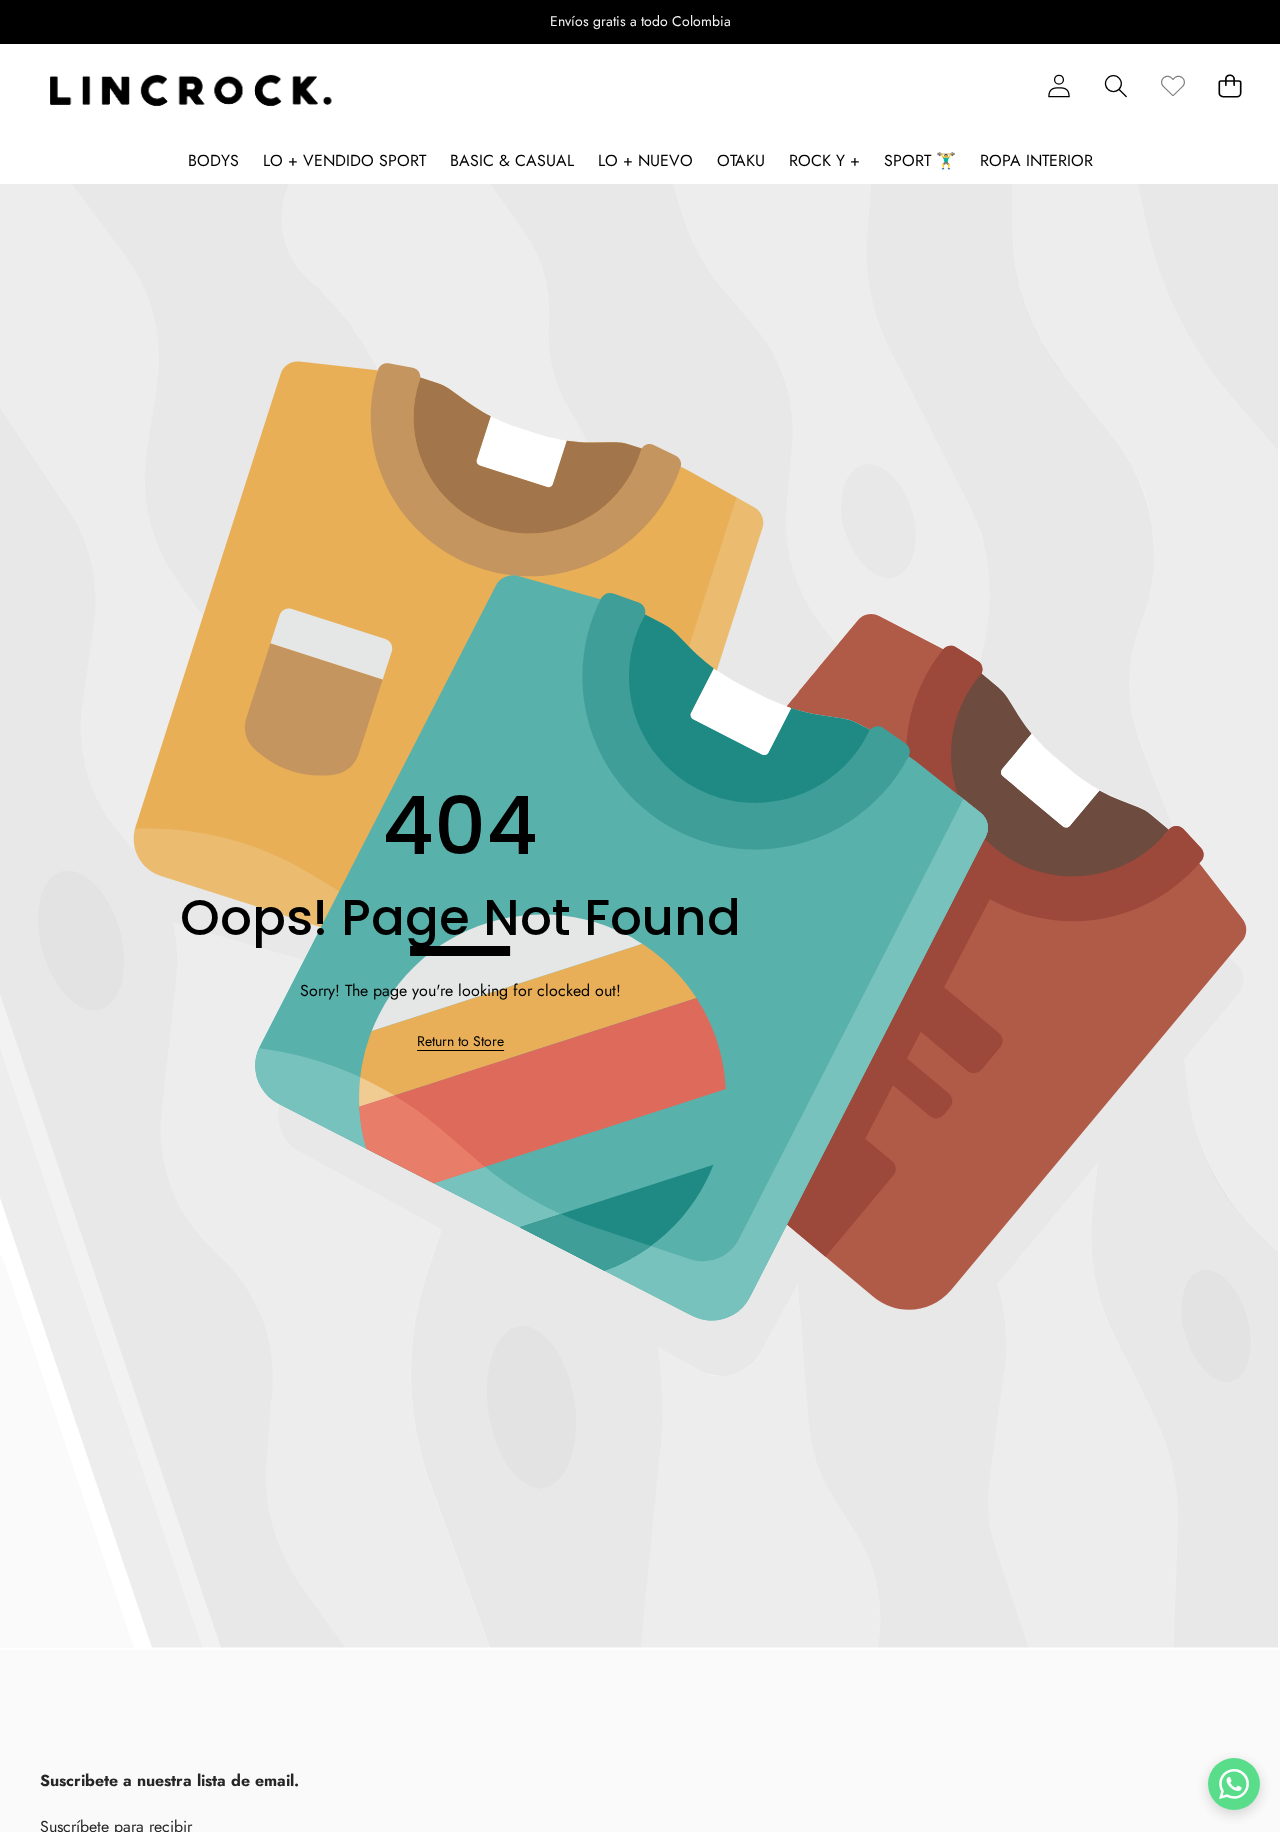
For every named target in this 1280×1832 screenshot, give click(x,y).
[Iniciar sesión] (1058, 86)
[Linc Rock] (190, 91)
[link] (1172, 86)
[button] (77, 22)
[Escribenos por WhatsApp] (1234, 1784)
